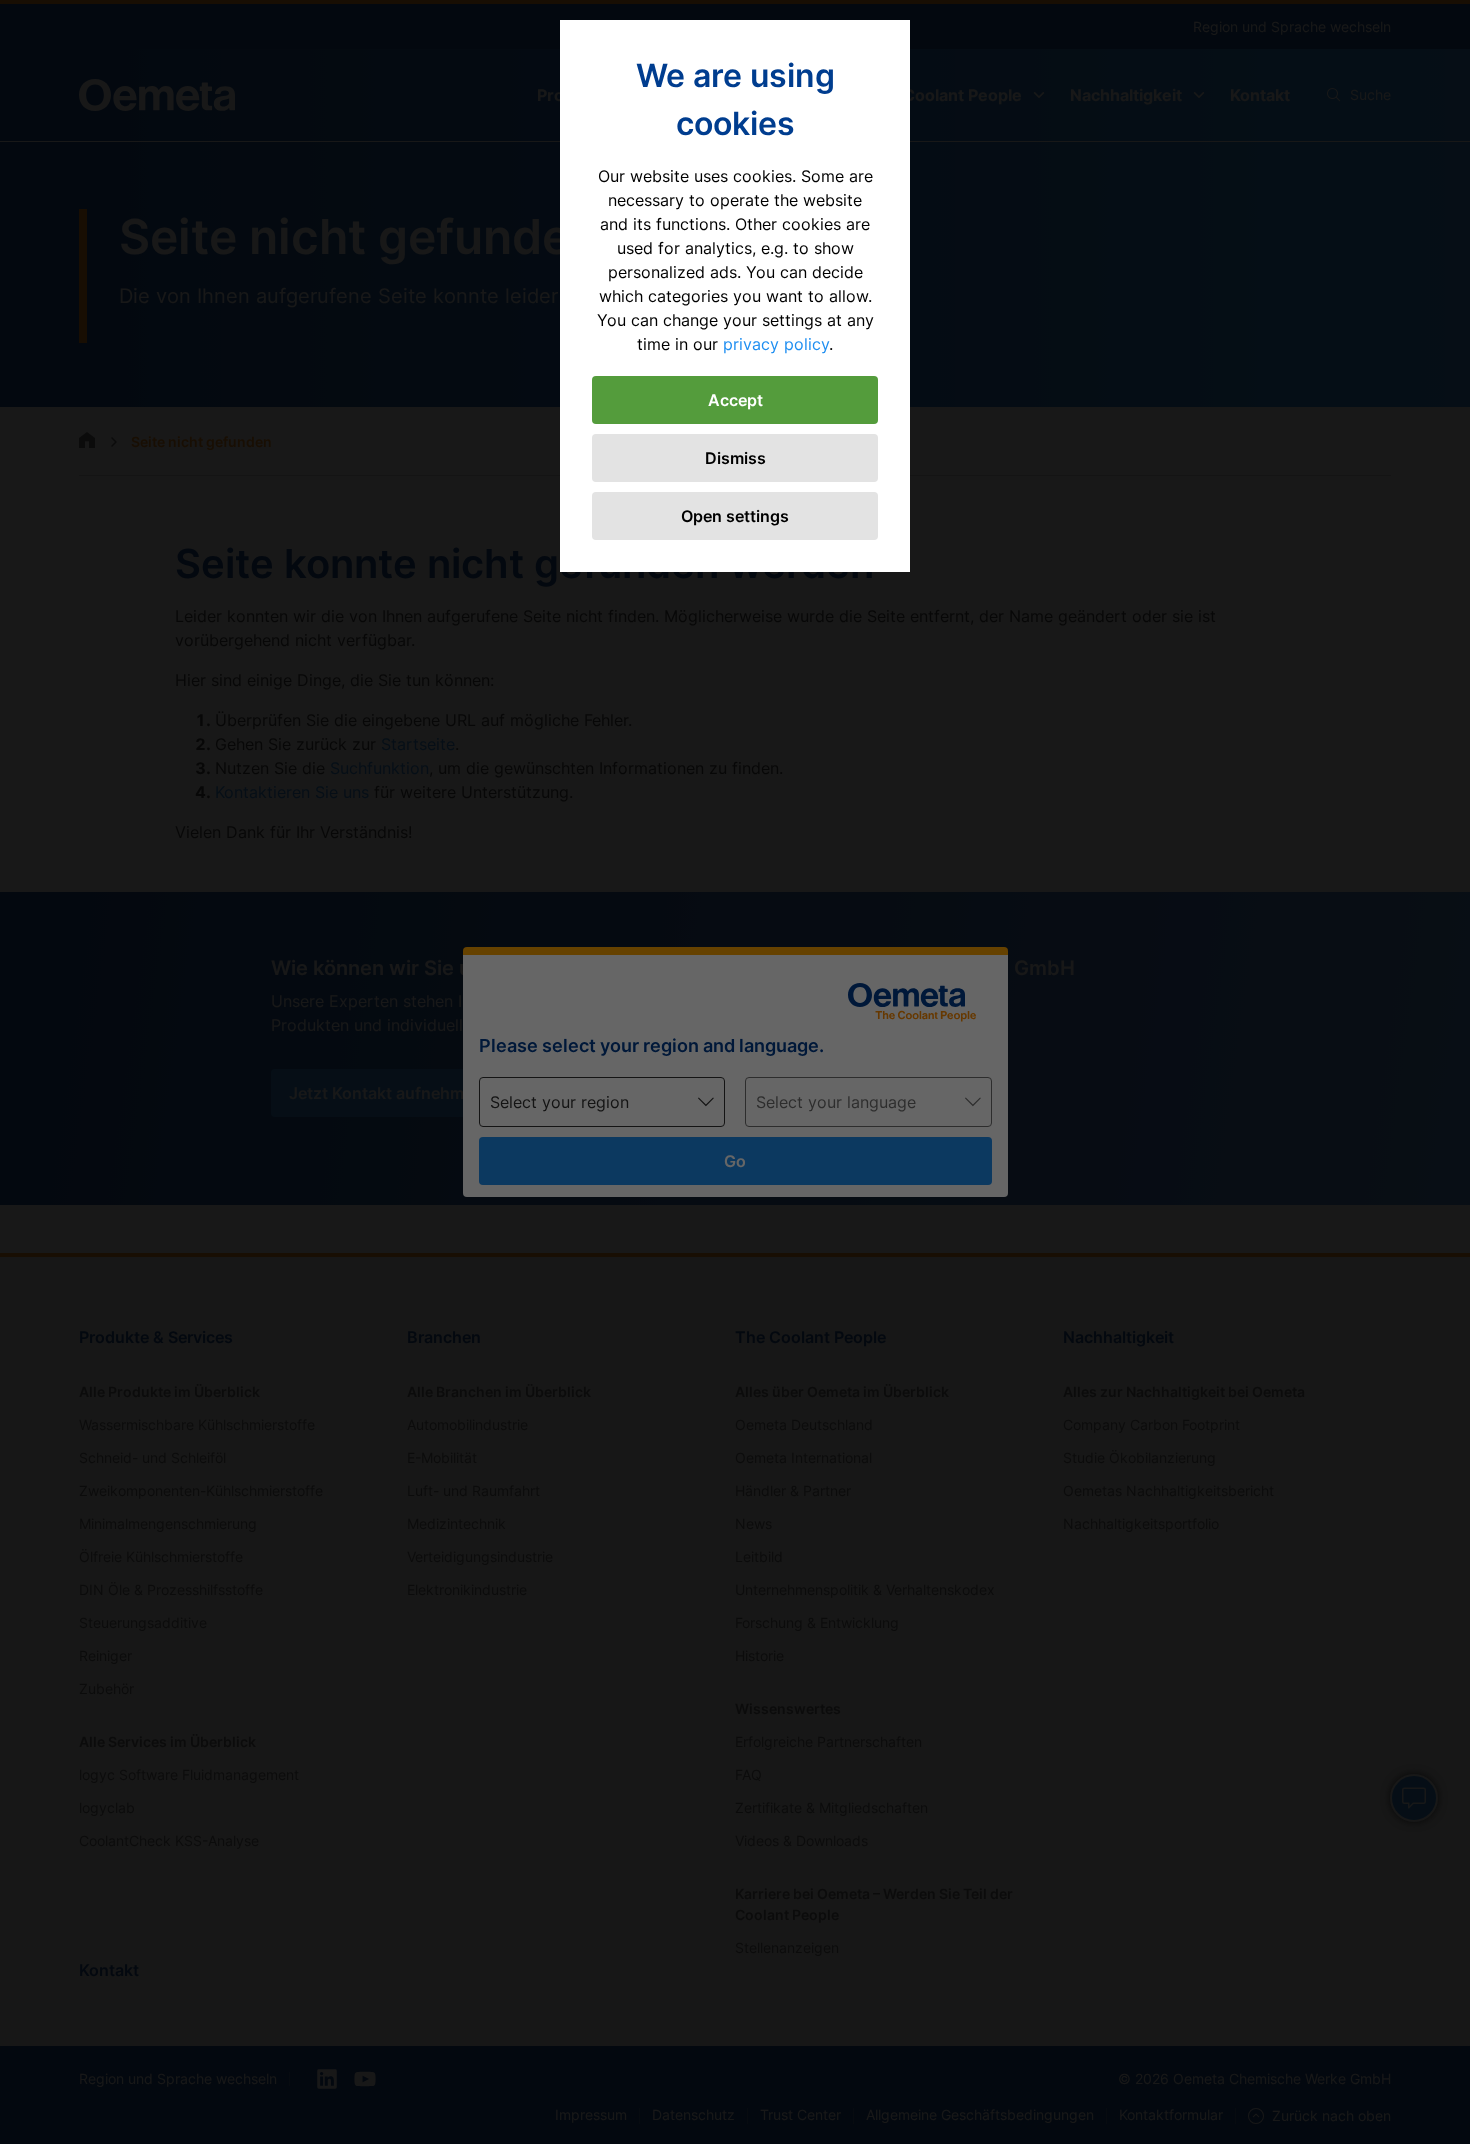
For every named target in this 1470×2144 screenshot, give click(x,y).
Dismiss (735, 458)
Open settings (735, 516)
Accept (735, 400)
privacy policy (776, 344)
